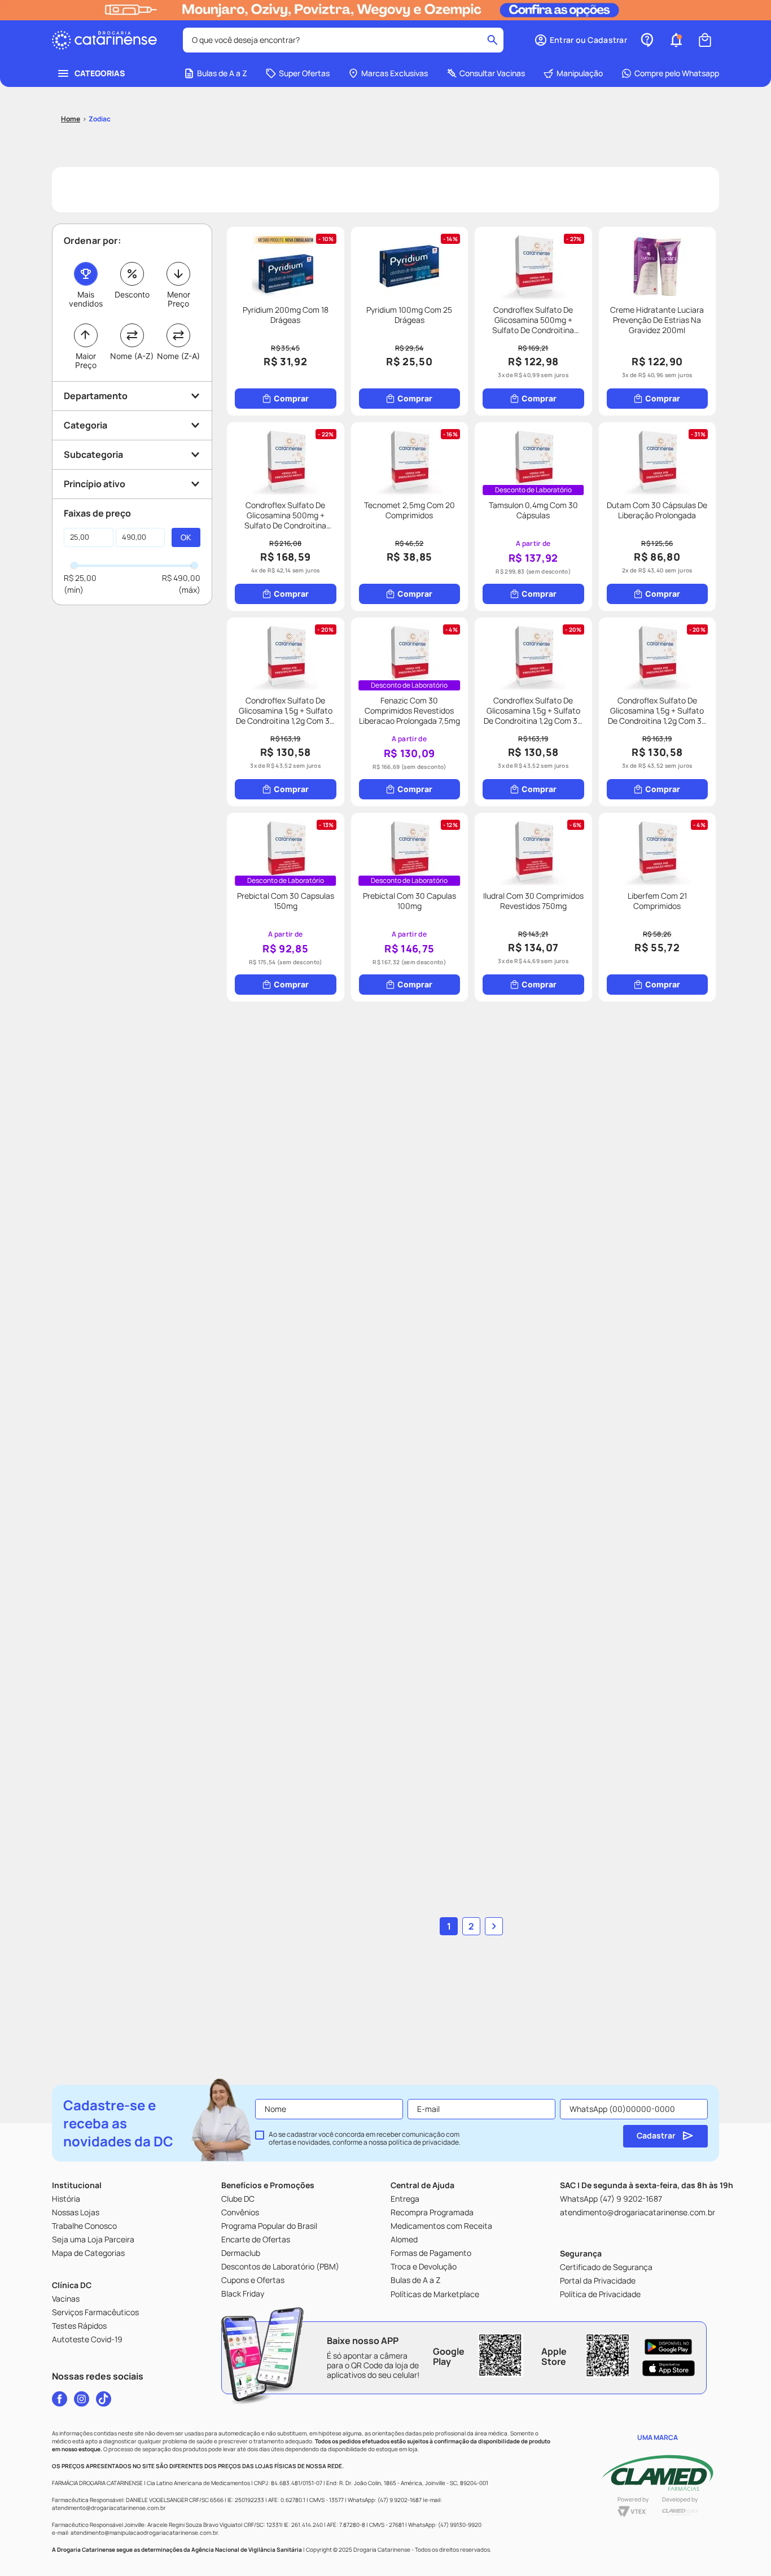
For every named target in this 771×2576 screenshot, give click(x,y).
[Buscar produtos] (492, 40)
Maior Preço (86, 360)
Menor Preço (179, 299)
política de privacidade (424, 2142)
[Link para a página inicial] (71, 119)
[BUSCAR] (186, 537)
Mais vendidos (86, 299)
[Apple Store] (669, 2368)
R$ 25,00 (80, 578)
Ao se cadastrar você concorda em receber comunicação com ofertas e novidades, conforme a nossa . (365, 2138)
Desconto (132, 294)
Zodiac (100, 119)
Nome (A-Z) (132, 356)
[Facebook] (60, 2399)
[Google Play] (669, 2347)
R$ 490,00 (181, 578)
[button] (581, 40)
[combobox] (343, 40)
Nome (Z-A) (178, 356)
